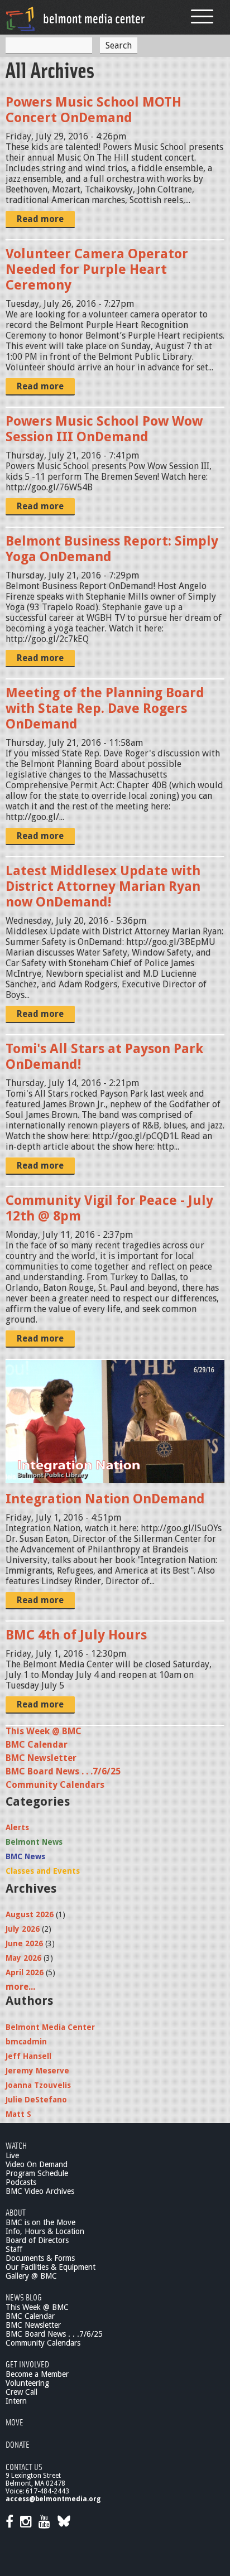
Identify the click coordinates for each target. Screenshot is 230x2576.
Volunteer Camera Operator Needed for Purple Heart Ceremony (97, 269)
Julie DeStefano (36, 2100)
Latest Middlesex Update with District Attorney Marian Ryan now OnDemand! (103, 886)
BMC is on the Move (40, 2222)
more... (20, 1987)
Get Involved (27, 2364)
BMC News (25, 1856)
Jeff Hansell (28, 2056)
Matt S (18, 2114)
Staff (14, 2249)
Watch (16, 2145)
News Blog (24, 2297)
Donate (18, 2444)
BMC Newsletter (41, 1758)
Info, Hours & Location (45, 2231)
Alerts (17, 1827)
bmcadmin (26, 2042)
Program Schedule (37, 2173)
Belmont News (34, 1842)
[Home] (75, 19)
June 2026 (24, 1943)
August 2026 (30, 1914)
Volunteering (27, 2383)
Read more (40, 219)
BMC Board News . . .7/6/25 (63, 1771)
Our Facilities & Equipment (51, 2267)
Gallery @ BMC (31, 2276)
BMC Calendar (37, 1745)
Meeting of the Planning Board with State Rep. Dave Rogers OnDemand (105, 708)
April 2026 (25, 1972)
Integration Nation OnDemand (105, 1499)
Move (15, 2422)
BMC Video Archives (40, 2191)
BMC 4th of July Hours (76, 1635)
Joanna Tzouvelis (38, 2085)
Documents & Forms (40, 2258)
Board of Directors (37, 2240)
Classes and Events (43, 1871)
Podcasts (21, 2182)
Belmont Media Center (50, 2027)
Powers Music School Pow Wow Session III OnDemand (104, 429)
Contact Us (24, 2466)
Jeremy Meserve (37, 2071)
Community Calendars (55, 1785)
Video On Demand (37, 2164)
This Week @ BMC (44, 1731)
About (16, 2212)
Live (12, 2155)
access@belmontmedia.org (53, 2499)
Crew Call (21, 2392)
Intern (16, 2401)
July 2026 (23, 1929)
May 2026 (23, 1958)
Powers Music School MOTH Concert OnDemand (94, 110)
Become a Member (37, 2374)
